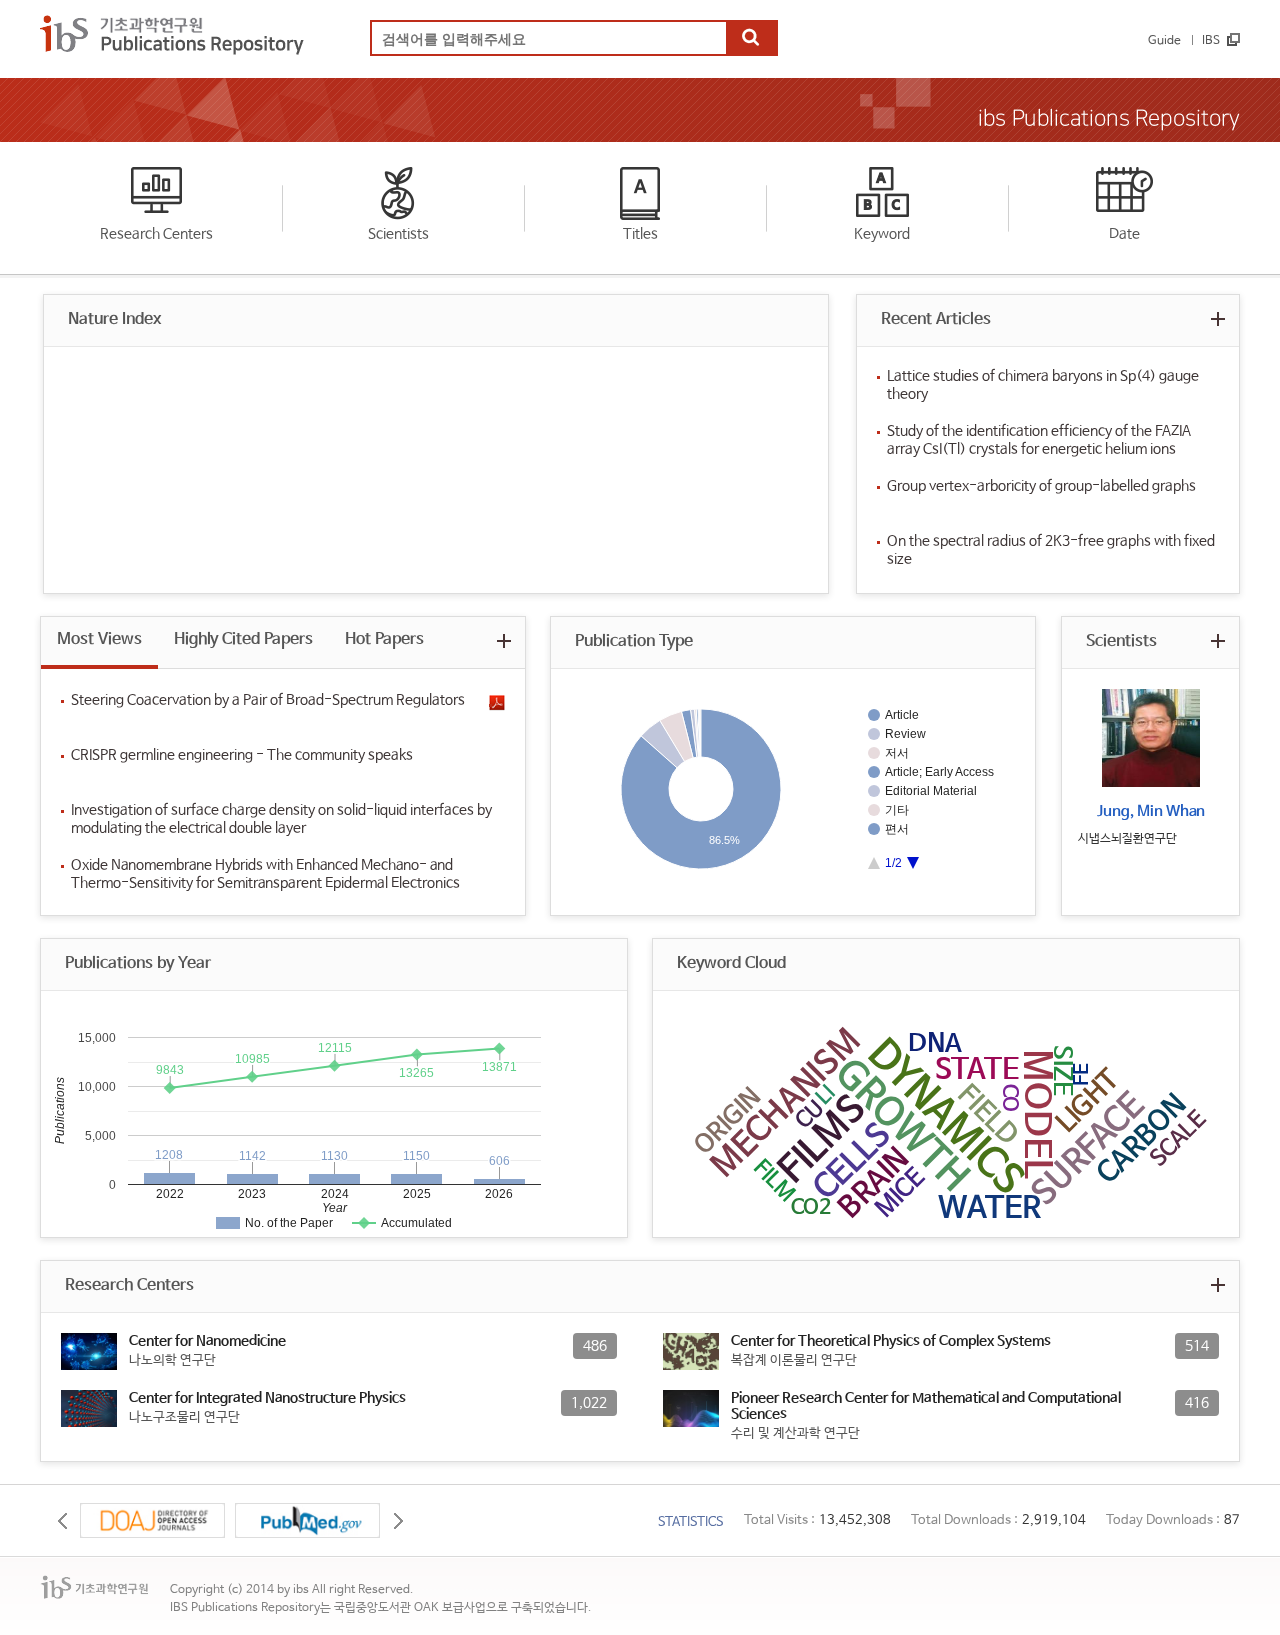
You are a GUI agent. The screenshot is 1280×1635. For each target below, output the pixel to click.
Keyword (882, 234)
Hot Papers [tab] (384, 639)
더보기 (1217, 318)
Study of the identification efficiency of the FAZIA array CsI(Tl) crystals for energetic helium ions (1039, 440)
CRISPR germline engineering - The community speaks (242, 755)
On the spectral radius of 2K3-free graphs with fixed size (1051, 550)
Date (1124, 234)
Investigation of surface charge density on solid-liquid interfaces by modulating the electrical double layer (281, 819)
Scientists (398, 234)
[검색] (751, 39)
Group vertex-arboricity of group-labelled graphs (1041, 486)
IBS (1211, 41)
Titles (640, 234)
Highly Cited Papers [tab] (243, 639)
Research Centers (156, 234)
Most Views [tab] (99, 639)
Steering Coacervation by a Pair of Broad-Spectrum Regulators (268, 700)
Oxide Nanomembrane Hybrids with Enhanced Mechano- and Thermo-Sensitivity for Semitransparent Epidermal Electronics (265, 874)
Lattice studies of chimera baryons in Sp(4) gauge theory (1043, 385)
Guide (1164, 41)
